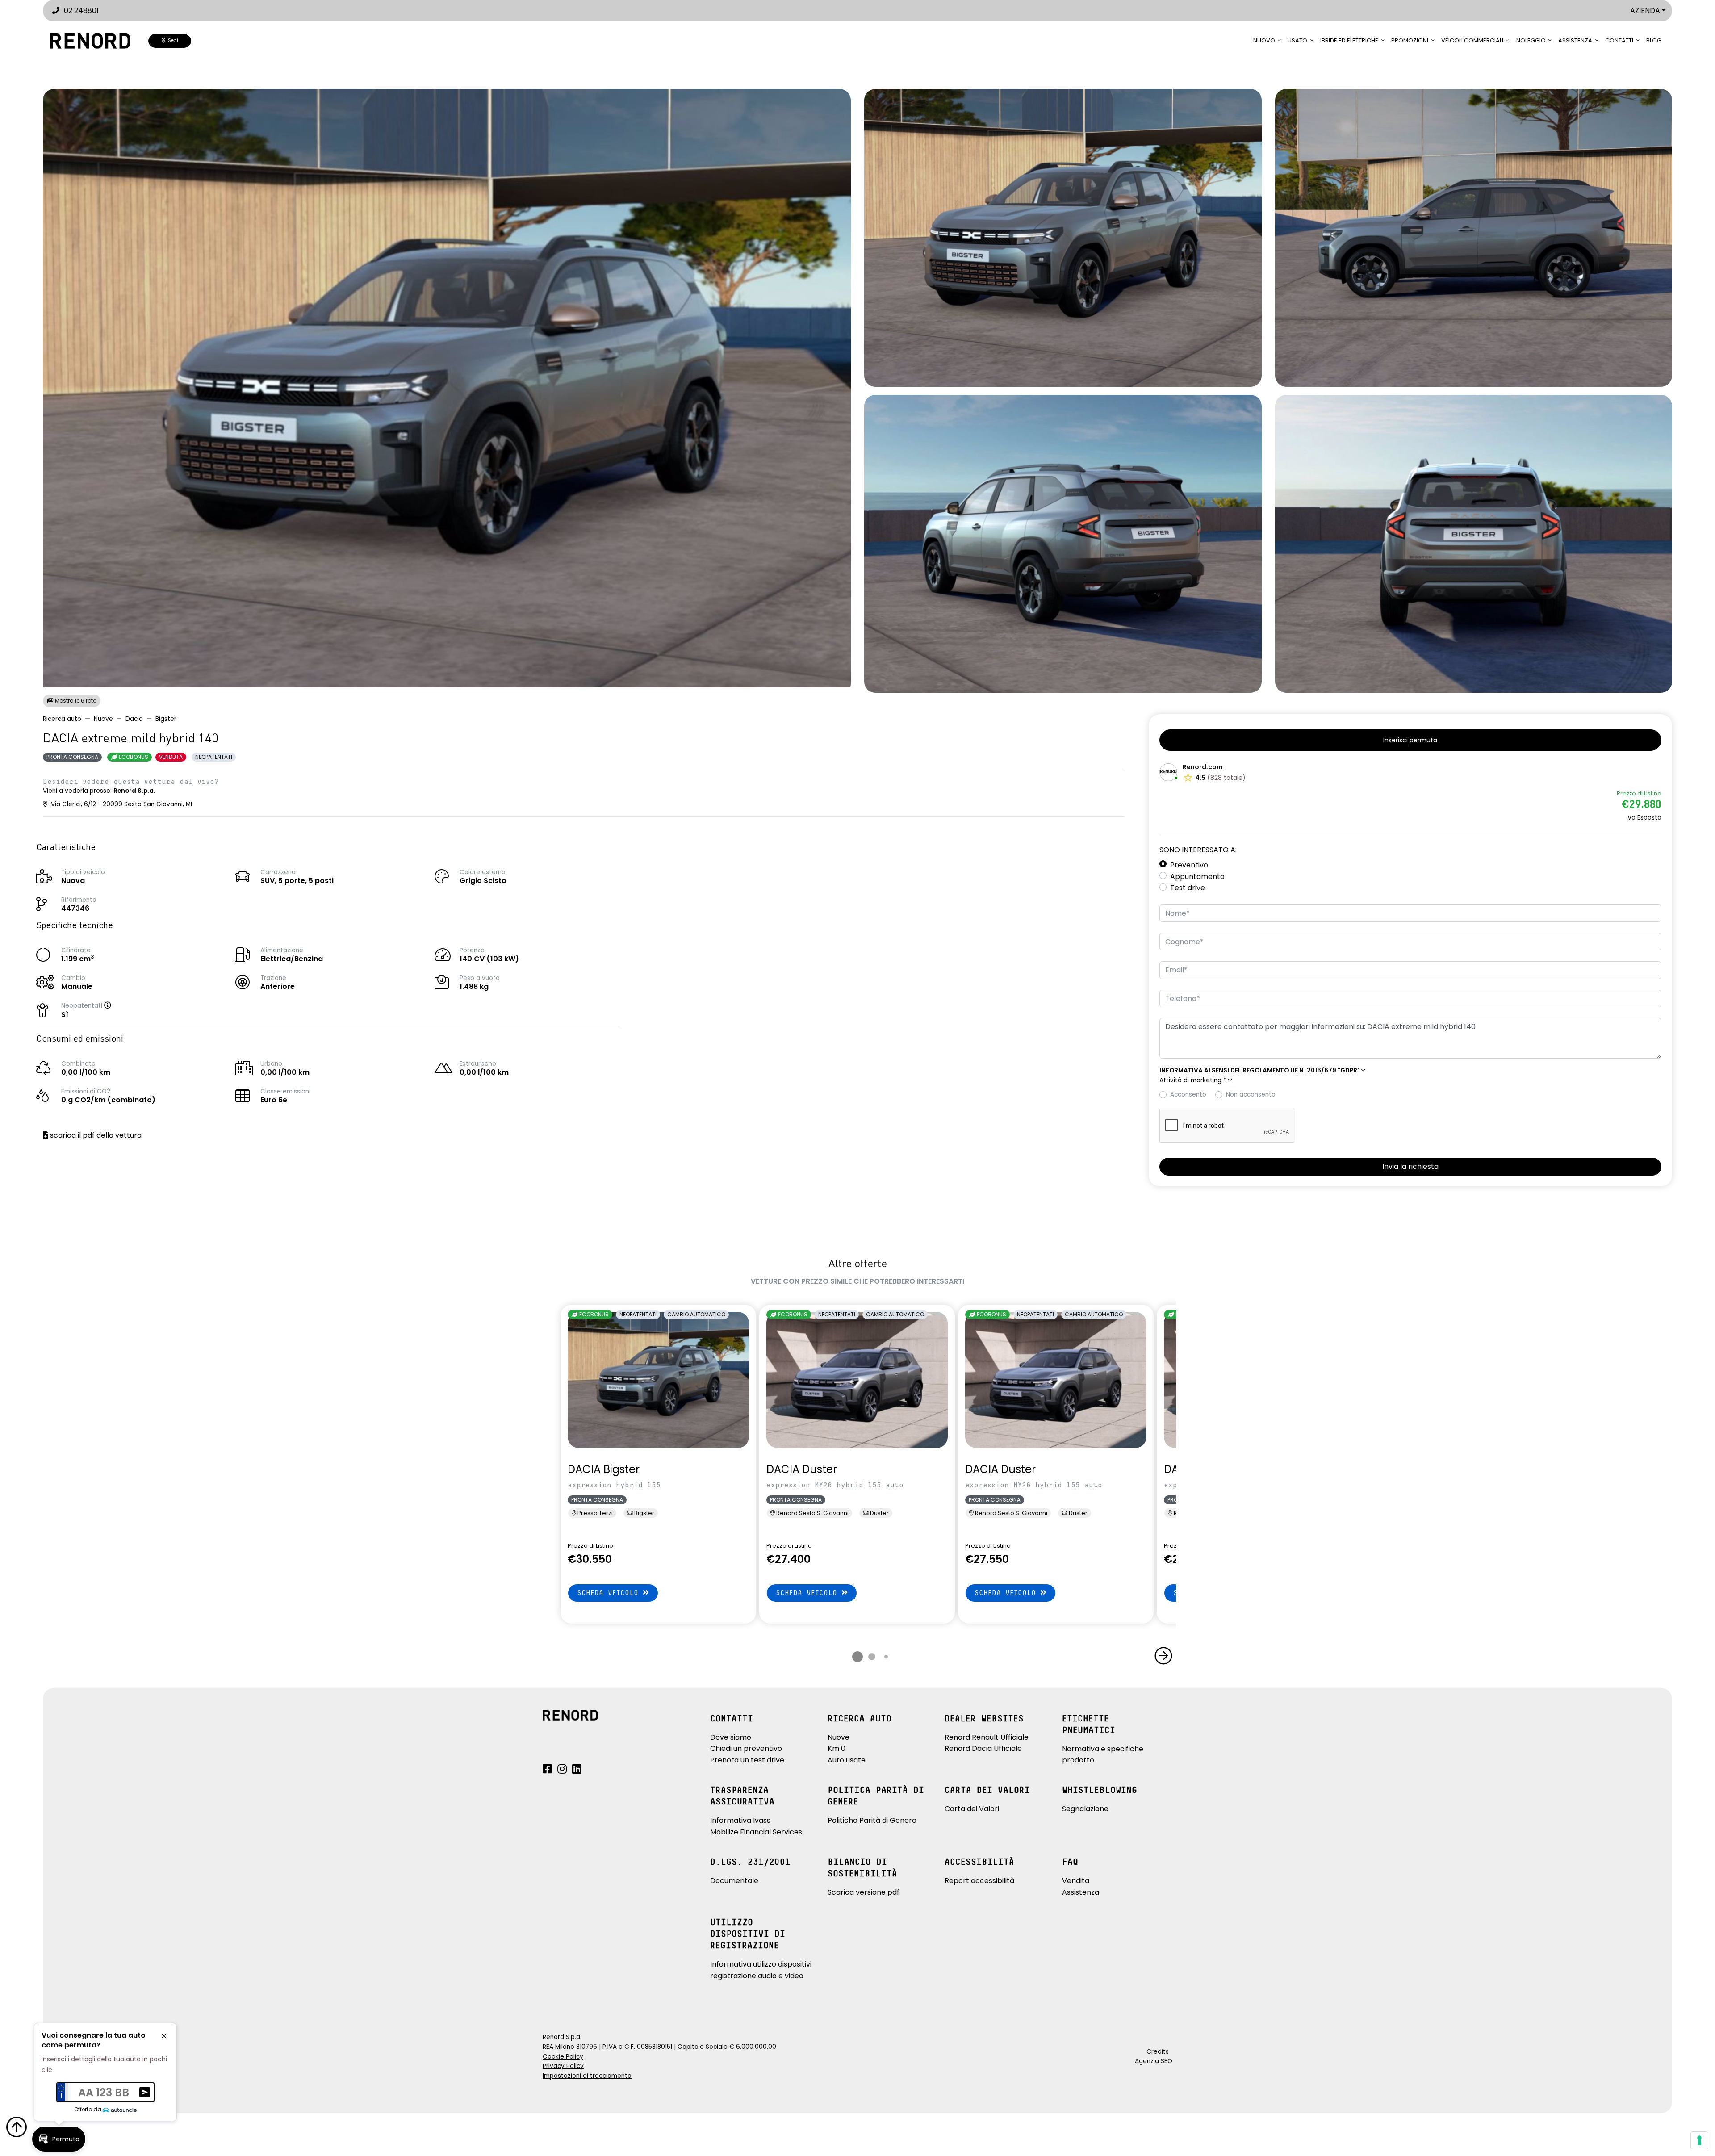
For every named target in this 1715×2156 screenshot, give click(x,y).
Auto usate (847, 1760)
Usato (1297, 40)
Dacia (134, 719)
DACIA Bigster (604, 1469)
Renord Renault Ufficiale (987, 1737)
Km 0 (837, 1748)
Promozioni (1410, 40)
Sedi (172, 40)
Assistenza (1575, 40)
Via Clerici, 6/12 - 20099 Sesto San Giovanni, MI (121, 804)
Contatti (1619, 40)
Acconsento (1188, 1095)
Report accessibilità (979, 1881)
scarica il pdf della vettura (95, 1135)
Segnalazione (1085, 1809)
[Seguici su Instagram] (562, 1770)
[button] (117, 1006)
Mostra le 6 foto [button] (75, 701)
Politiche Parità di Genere (872, 1820)
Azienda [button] (1645, 10)
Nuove (103, 719)
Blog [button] (1654, 40)
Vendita (1076, 1881)
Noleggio (1531, 40)
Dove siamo (731, 1737)
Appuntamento (1197, 877)
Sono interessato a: (1198, 850)
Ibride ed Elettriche (1349, 40)
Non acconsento (1251, 1095)
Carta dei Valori (972, 1809)
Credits (1158, 2052)
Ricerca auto (62, 719)
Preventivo (1189, 865)
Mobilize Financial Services (756, 1832)
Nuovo (1264, 40)
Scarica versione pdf (864, 1892)
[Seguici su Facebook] (547, 1770)
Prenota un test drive (747, 1760)
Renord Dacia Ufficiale (983, 1748)
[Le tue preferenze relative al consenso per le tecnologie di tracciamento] (1699, 2140)
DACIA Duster (802, 1469)
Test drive (1188, 888)
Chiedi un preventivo (746, 1748)
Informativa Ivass (740, 1820)
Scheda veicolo (610, 1593)
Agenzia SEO (1154, 2061)
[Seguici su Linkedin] (577, 1770)
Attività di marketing (1193, 1080)
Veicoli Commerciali (1472, 40)
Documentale (734, 1881)
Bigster (166, 719)
